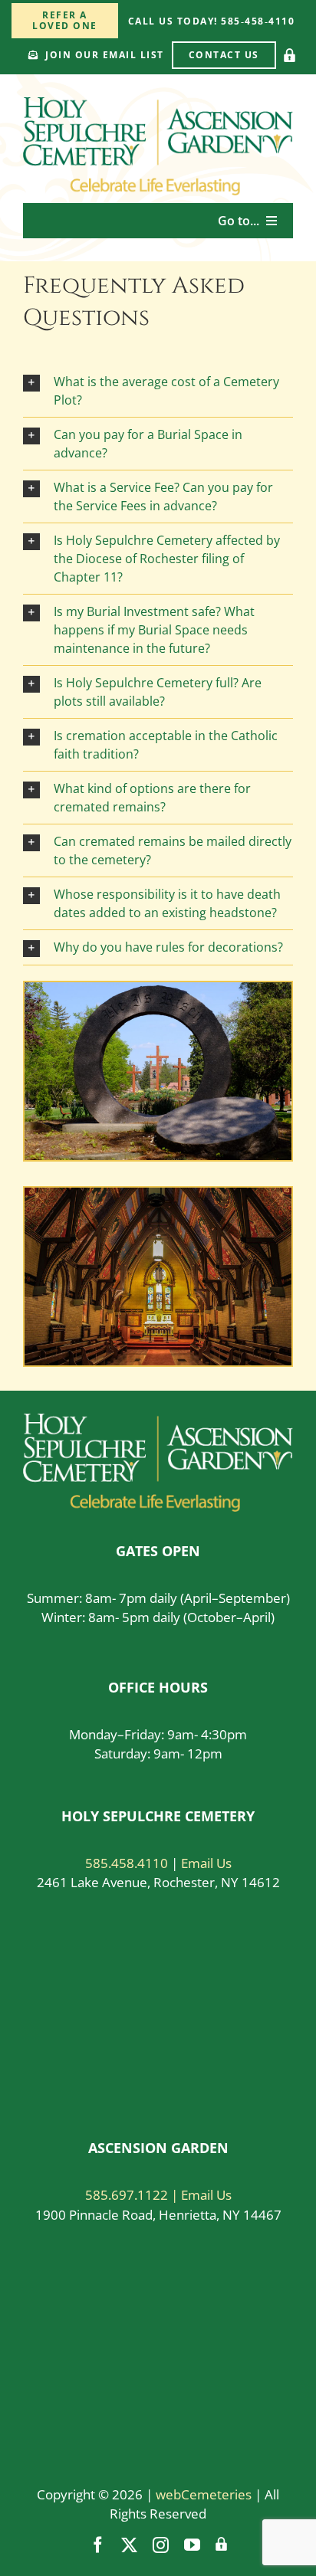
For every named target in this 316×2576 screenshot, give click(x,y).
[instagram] (161, 2545)
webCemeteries (204, 2494)
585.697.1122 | (133, 2195)
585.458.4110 (127, 1863)
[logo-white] (158, 1420)
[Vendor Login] (290, 55)
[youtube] (192, 2545)
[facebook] (98, 2545)
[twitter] (129, 2545)
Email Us (206, 1863)
